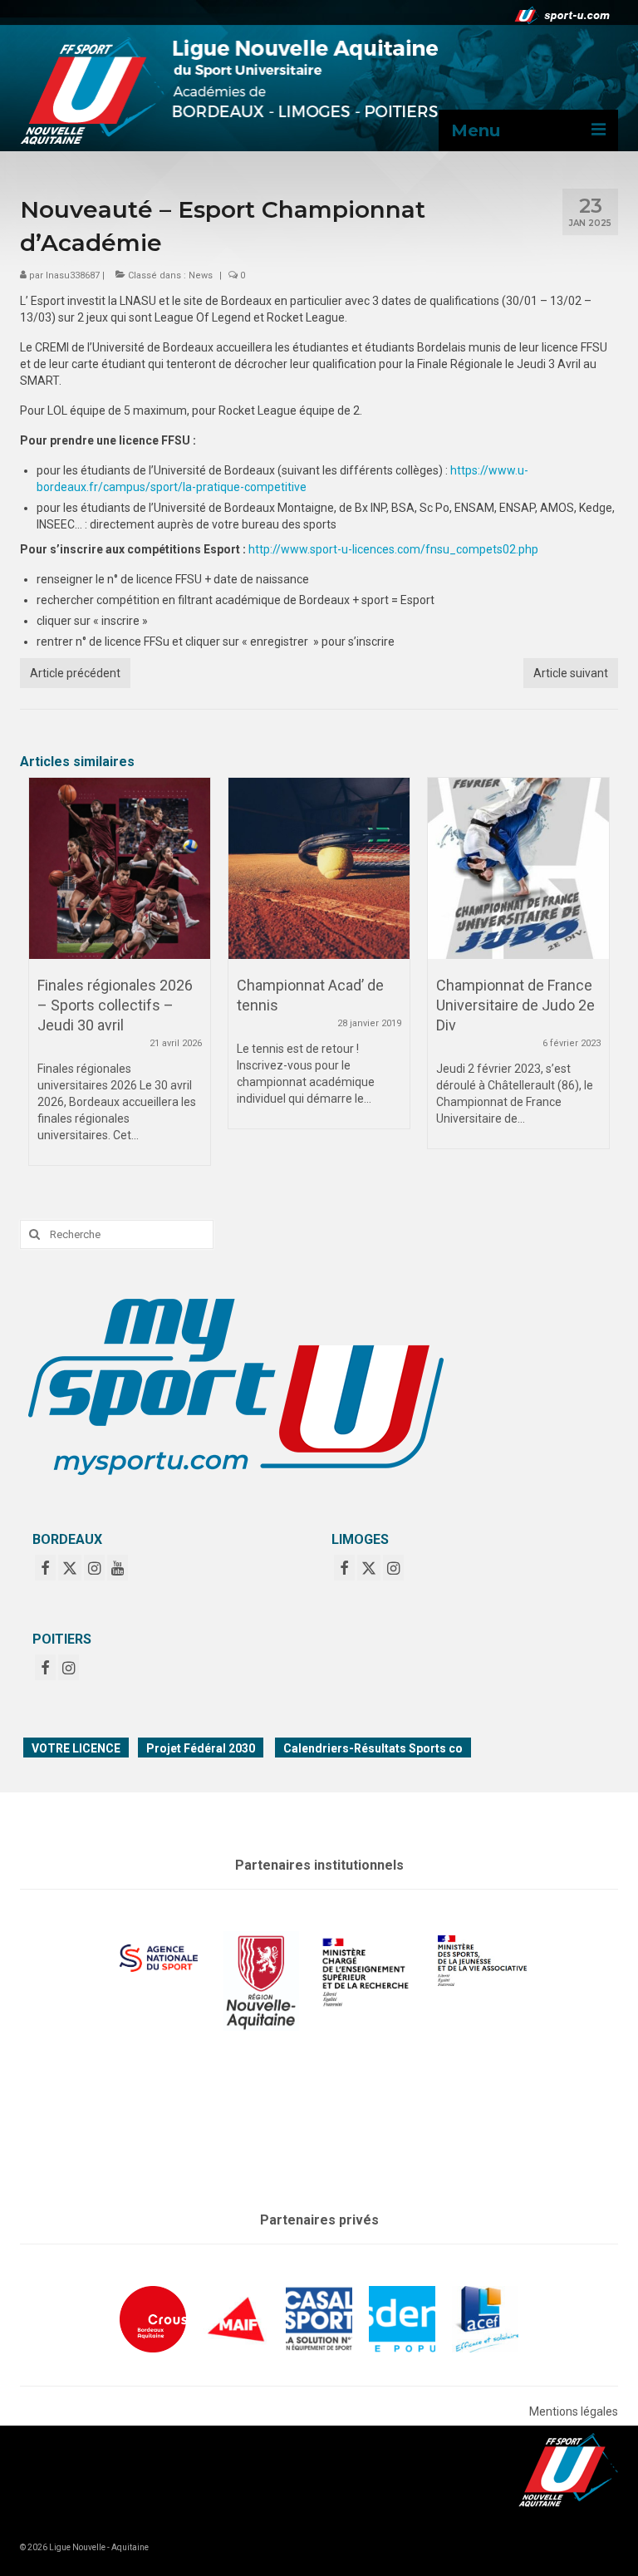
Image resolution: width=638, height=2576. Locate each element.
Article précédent (75, 673)
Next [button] (595, 979)
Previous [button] (43, 979)
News (201, 275)
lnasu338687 (73, 275)
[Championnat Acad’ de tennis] (319, 868)
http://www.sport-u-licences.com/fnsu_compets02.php (393, 549)
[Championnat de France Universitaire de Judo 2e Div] (518, 868)
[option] (120, 980)
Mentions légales (574, 2411)
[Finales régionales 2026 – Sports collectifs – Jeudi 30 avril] (120, 868)
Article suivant (571, 673)
